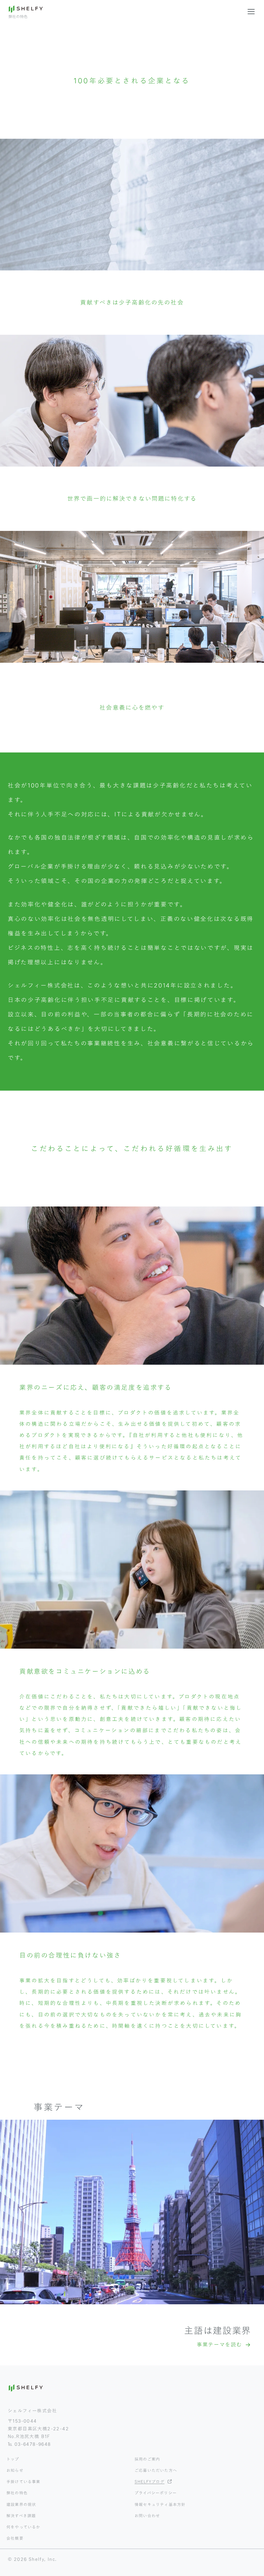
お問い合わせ (147, 2516)
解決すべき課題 (21, 2516)
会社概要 (15, 2538)
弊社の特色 (17, 2493)
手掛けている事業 (24, 2481)
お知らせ (15, 2470)
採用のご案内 (147, 2459)
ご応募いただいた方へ (156, 2470)
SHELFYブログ (150, 2481)
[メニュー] (251, 12)
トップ (13, 2459)
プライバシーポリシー (156, 2493)
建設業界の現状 (21, 2504)
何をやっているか (24, 2527)
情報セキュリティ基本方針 (160, 2504)
